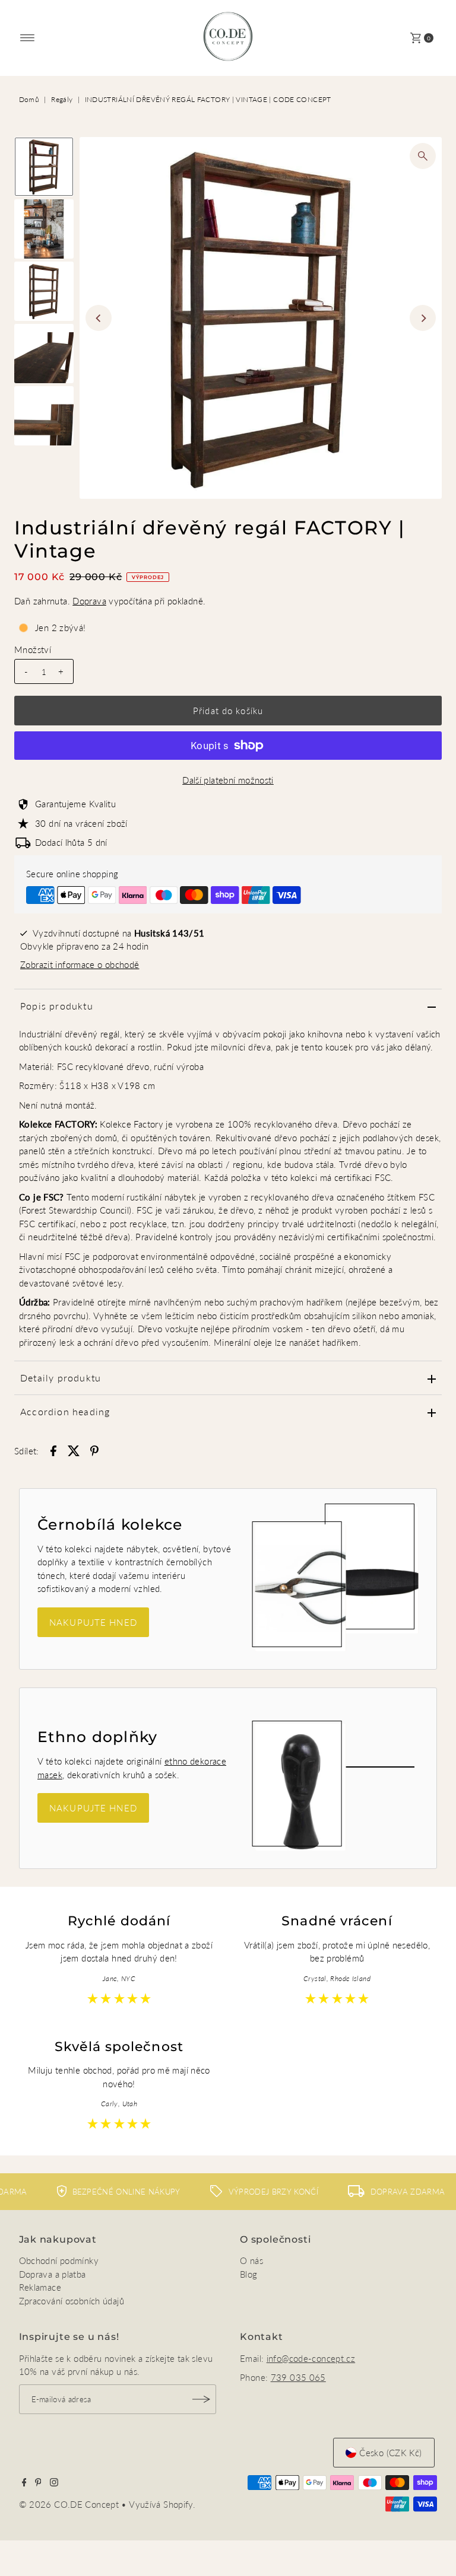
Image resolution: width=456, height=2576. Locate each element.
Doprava (89, 601)
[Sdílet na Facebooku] (53, 1450)
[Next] (423, 318)
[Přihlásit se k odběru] (201, 2399)
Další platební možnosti (228, 780)
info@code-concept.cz (311, 2358)
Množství (33, 649)
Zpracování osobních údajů (72, 2301)
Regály (62, 99)
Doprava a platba (53, 2274)
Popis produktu (57, 1006)
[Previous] (99, 318)
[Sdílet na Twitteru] (74, 1450)
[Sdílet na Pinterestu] (94, 1450)
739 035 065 (298, 2377)
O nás (251, 2260)
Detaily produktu (61, 1378)
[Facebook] (24, 2483)
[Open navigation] (28, 38)
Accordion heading (65, 1411)
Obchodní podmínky (59, 2260)
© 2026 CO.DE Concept (70, 2504)
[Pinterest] (38, 2483)
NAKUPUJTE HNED (93, 1622)
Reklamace (40, 2287)
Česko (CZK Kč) (390, 2453)
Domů (29, 99)
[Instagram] (54, 2483)
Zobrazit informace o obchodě (80, 964)
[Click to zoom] (423, 156)
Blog (249, 2274)
